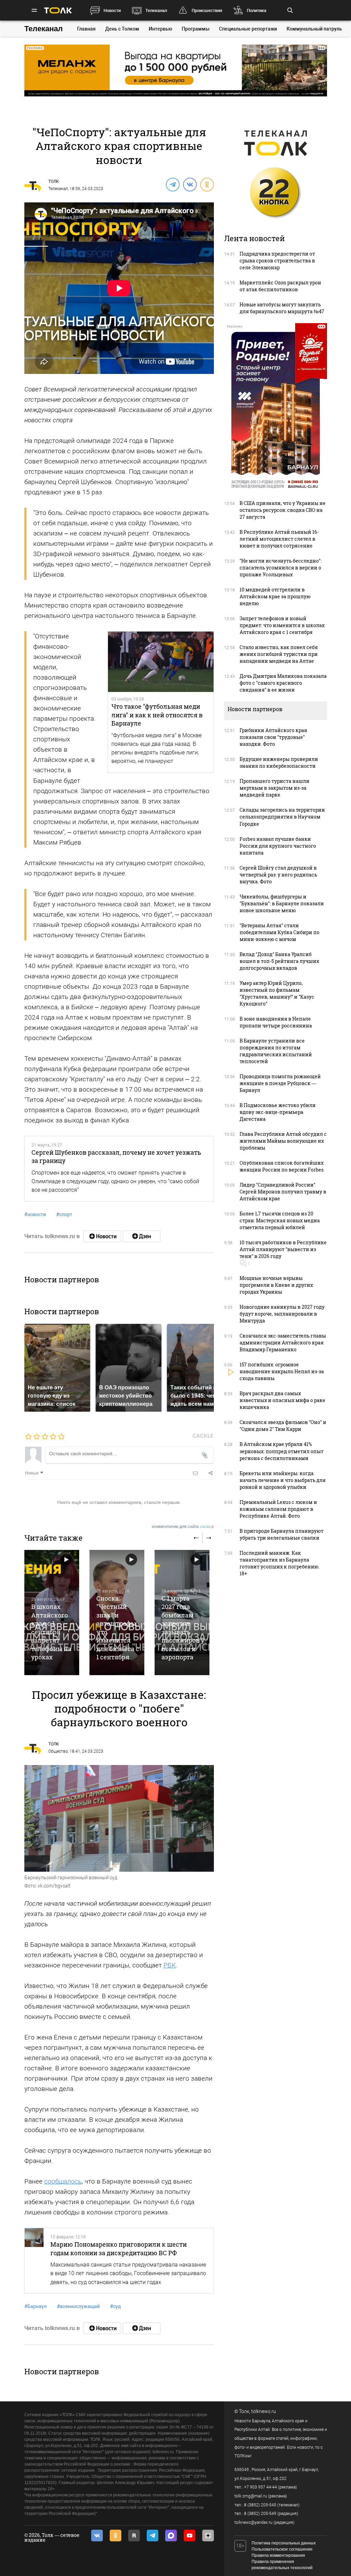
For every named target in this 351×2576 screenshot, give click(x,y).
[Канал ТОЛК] (142, 1236)
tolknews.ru (264, 2411)
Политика (257, 10)
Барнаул (35, 2306)
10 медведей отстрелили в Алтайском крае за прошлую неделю (275, 596)
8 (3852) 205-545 (260, 2505)
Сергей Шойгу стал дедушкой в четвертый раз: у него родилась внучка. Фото (278, 875)
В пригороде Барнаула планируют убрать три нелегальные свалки (282, 1534)
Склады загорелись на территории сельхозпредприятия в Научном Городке (282, 817)
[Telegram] (172, 184)
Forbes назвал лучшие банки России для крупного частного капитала (278, 846)
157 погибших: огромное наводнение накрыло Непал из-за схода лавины (282, 1371)
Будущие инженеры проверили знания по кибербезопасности (279, 762)
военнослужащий (78, 2306)
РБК (170, 1965)
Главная (86, 29)
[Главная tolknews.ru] (58, 10)
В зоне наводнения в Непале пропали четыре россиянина (276, 1022)
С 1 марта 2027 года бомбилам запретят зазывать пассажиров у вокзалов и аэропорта (183, 1628)
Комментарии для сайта (183, 1527)
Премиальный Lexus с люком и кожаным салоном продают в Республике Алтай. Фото (278, 1509)
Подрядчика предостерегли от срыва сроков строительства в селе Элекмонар (277, 261)
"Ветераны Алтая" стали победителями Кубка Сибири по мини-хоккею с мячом (280, 932)
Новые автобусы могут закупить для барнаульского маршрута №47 (282, 308)
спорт (64, 1214)
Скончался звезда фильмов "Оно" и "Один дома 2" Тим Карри (283, 1426)
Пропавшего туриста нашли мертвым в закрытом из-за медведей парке (275, 788)
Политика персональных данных (284, 2543)
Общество (58, 1751)
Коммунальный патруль (314, 29)
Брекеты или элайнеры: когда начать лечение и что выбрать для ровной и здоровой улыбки (283, 1480)
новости (35, 1214)
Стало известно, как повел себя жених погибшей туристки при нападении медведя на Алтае (279, 654)
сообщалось (63, 2181)
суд (115, 2306)
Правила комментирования (278, 2555)
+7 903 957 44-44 (261, 2487)
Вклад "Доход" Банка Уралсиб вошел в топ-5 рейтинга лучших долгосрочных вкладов (279, 961)
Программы (196, 29)
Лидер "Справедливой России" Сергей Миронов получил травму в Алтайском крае (283, 1192)
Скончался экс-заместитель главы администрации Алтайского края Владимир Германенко (283, 1343)
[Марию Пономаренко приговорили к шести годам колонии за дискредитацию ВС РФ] (34, 2261)
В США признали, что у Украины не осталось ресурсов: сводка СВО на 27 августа (283, 510)
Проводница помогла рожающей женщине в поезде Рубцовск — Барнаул (280, 1083)
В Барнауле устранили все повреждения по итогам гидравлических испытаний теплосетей (276, 1051)
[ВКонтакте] (190, 184)
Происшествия (207, 10)
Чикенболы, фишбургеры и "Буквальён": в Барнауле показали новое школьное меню (282, 903)
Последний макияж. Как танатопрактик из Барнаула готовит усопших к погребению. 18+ (280, 1563)
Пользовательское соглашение (282, 2549)
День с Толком (122, 29)
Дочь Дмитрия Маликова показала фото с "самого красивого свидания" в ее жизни (283, 683)
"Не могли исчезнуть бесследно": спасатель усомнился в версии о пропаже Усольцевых (281, 568)
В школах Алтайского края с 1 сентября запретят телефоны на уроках (51, 1632)
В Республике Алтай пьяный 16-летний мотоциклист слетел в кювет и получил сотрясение (279, 539)
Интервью (160, 29)
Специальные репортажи (248, 29)
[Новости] (102, 1236)
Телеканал (156, 10)
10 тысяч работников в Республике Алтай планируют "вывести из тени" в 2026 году (283, 1249)
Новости (112, 10)
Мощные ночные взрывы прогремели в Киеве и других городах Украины (276, 1285)
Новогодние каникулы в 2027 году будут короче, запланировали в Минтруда (282, 1314)
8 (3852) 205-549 (260, 2514)
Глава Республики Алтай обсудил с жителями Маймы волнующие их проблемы (283, 1141)
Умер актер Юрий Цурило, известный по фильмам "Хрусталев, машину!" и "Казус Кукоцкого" (277, 993)
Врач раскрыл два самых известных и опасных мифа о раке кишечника (282, 1400)
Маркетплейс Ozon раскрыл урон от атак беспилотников (280, 286)
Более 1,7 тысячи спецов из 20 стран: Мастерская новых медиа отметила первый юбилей (280, 1220)
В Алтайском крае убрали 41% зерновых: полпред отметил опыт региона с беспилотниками (282, 1451)
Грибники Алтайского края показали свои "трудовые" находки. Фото (273, 737)
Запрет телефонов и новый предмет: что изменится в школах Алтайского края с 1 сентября (282, 625)
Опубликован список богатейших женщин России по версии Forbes (282, 1166)
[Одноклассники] (207, 184)
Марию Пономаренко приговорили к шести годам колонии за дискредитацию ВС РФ (119, 2248)
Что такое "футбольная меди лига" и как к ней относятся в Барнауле (157, 715)
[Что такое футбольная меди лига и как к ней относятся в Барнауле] (161, 662)
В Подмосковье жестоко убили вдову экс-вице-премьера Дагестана (278, 1112)
